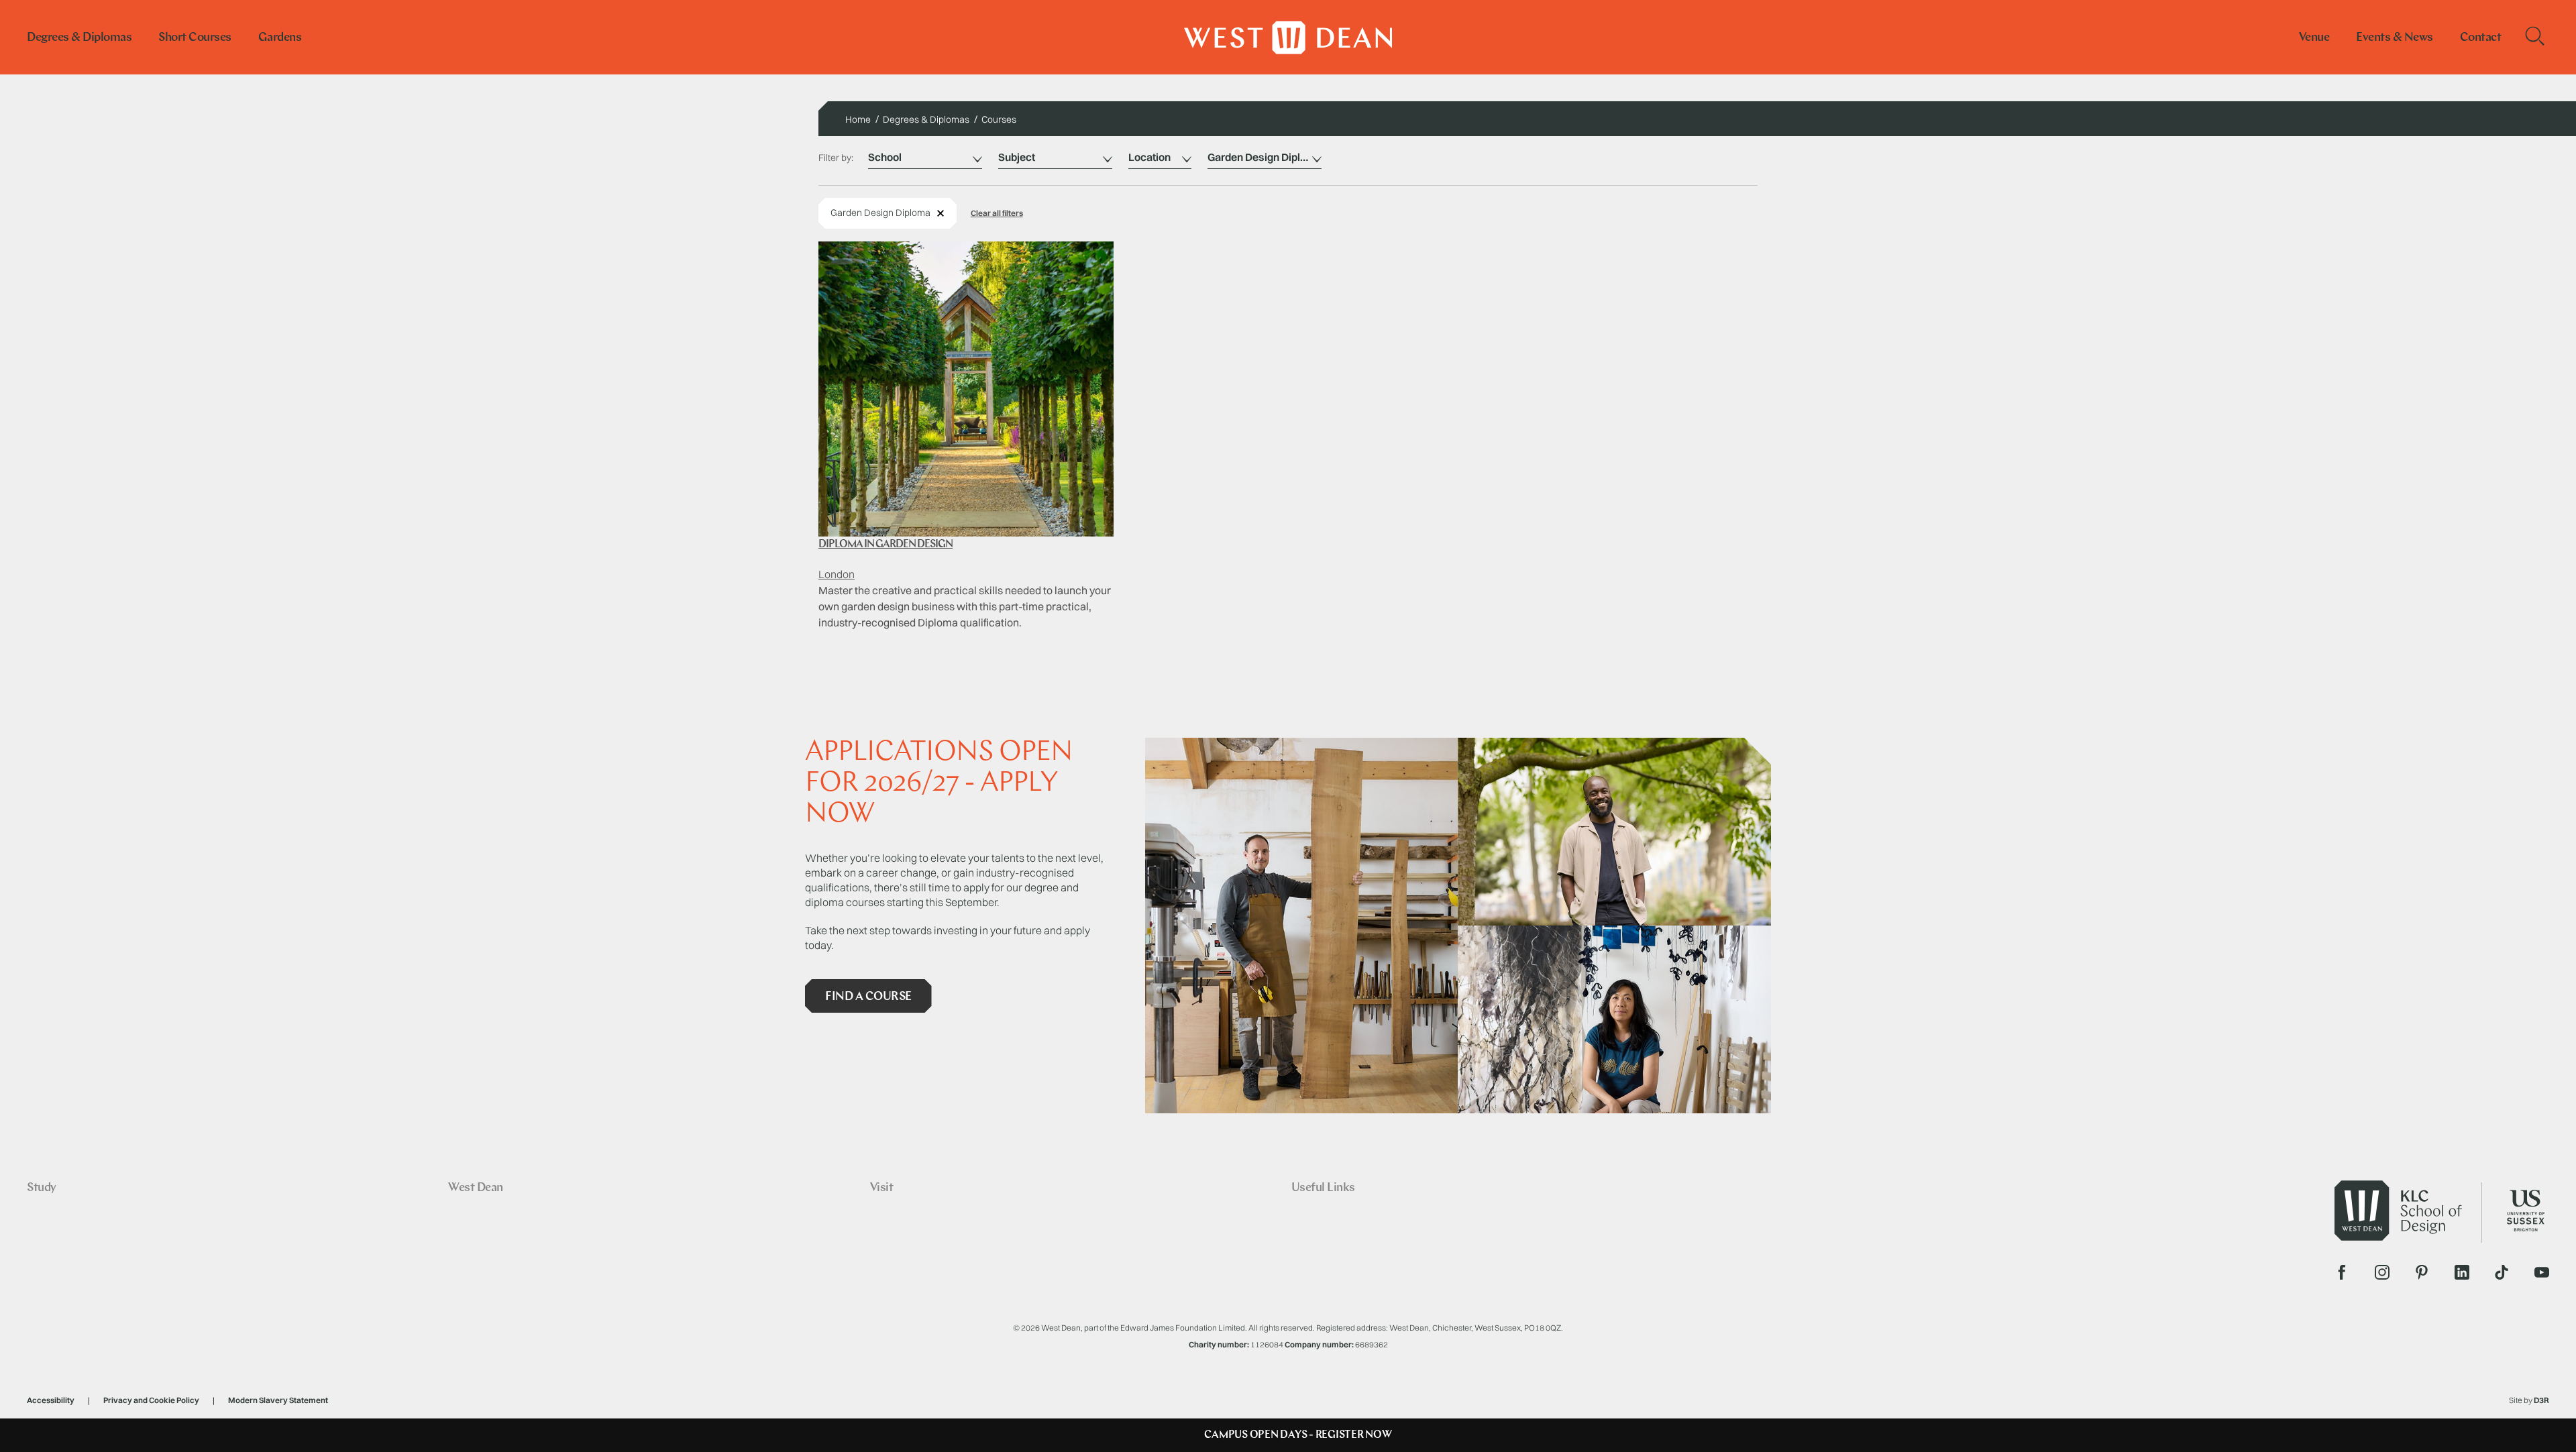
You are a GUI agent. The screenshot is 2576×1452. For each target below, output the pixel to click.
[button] (997, 213)
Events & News (2395, 38)
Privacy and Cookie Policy (151, 1400)
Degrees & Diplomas (79, 38)
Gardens (280, 38)
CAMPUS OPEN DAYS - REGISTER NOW (1298, 1435)
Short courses (195, 38)
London (837, 574)
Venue (2314, 38)
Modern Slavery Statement (278, 1400)
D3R (2541, 1400)
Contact (2481, 38)
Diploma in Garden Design (885, 545)
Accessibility (51, 1400)
